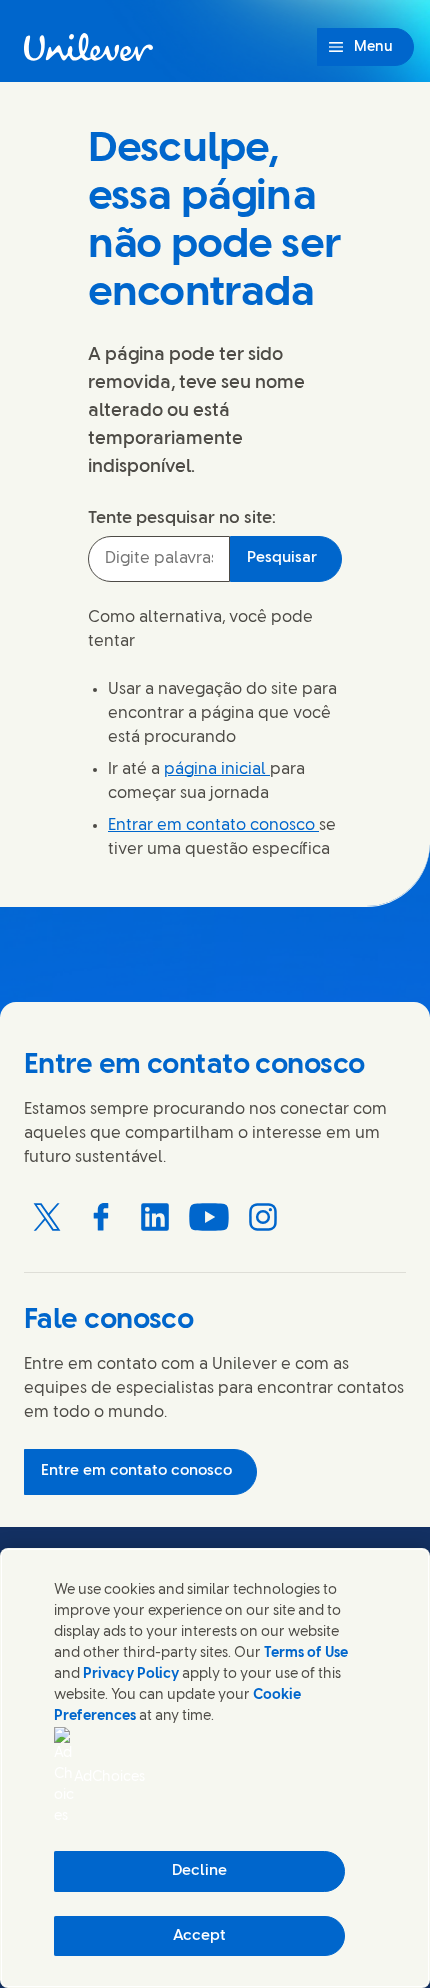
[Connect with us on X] (47, 1217)
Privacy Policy (131, 1674)
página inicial (217, 769)
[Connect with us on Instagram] (263, 1217)
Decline (199, 1871)
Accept (199, 1936)
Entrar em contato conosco (213, 825)
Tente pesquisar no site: (182, 518)
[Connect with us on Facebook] (101, 1217)
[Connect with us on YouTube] (209, 1217)
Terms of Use (306, 1653)
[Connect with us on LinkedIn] (155, 1217)
